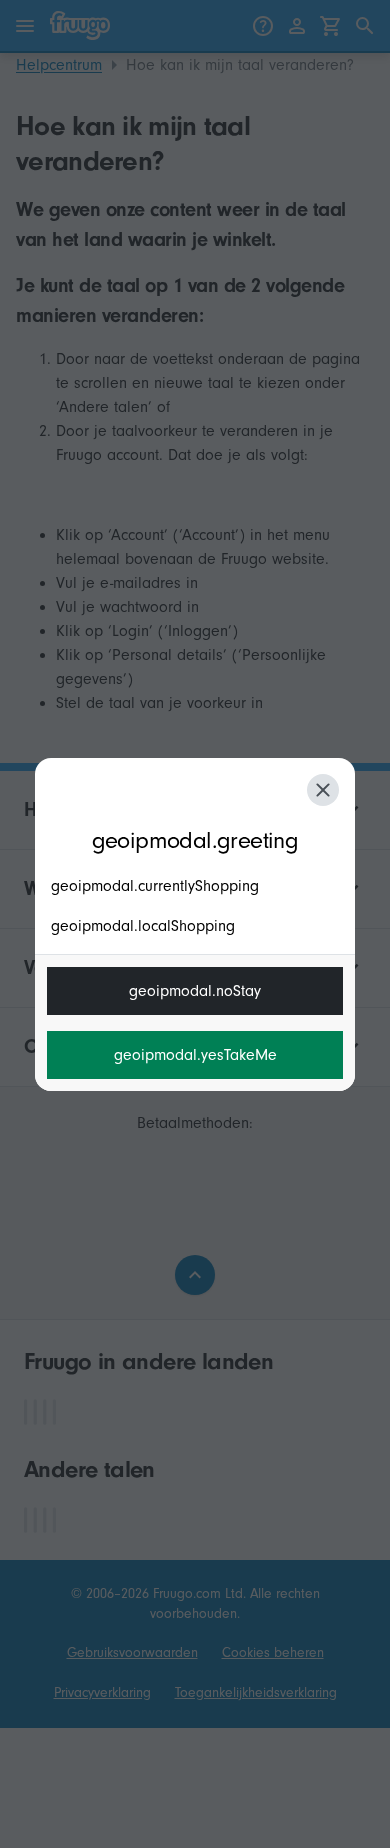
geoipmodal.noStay (195, 991)
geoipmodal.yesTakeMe (195, 1055)
